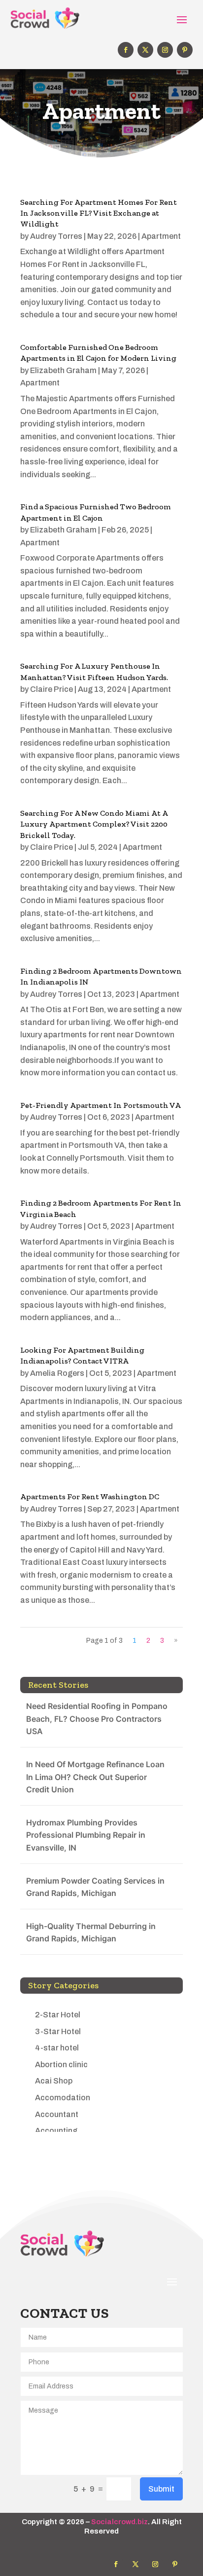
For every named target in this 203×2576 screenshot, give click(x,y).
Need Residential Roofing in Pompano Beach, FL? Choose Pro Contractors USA (97, 1719)
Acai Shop (54, 2081)
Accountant (57, 2114)
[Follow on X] (145, 50)
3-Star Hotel (58, 2031)
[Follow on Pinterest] (185, 50)
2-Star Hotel (58, 2015)
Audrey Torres (56, 236)
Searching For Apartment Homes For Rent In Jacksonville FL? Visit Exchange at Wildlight (99, 213)
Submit (161, 2489)
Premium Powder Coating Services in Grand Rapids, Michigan (95, 1887)
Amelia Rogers (57, 1373)
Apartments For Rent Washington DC (90, 1496)
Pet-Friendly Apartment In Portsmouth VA (101, 1105)
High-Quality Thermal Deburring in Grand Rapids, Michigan (91, 1932)
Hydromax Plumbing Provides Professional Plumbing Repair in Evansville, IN (86, 1835)
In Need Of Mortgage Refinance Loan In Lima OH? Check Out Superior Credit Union (95, 1777)
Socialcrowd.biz (119, 2522)
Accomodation (63, 2098)
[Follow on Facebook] (126, 50)
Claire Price (51, 689)
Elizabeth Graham (63, 370)
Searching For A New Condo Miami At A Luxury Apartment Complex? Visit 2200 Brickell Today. (94, 824)
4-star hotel (57, 2048)
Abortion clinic (61, 2065)
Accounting (56, 2131)
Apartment (161, 236)
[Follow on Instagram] (165, 50)
